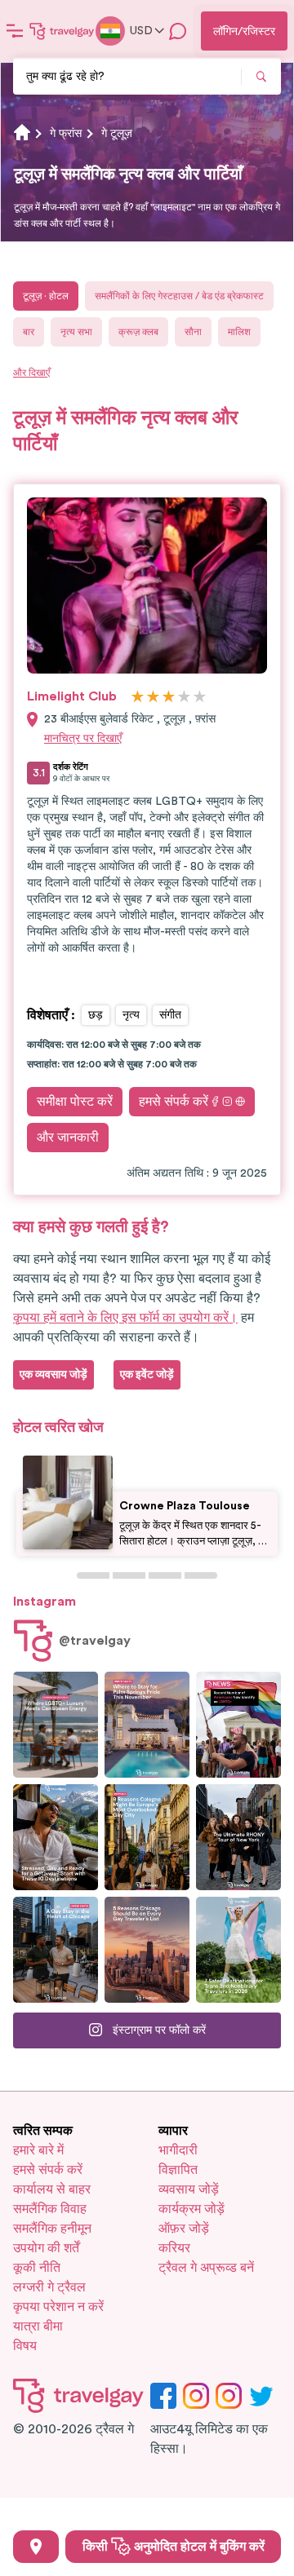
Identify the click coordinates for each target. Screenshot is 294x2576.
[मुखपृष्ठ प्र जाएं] (62, 31)
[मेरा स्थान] (36, 2547)
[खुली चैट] (178, 31)
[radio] (138, 698)
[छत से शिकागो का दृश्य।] (56, 1950)
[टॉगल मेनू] (15, 31)
